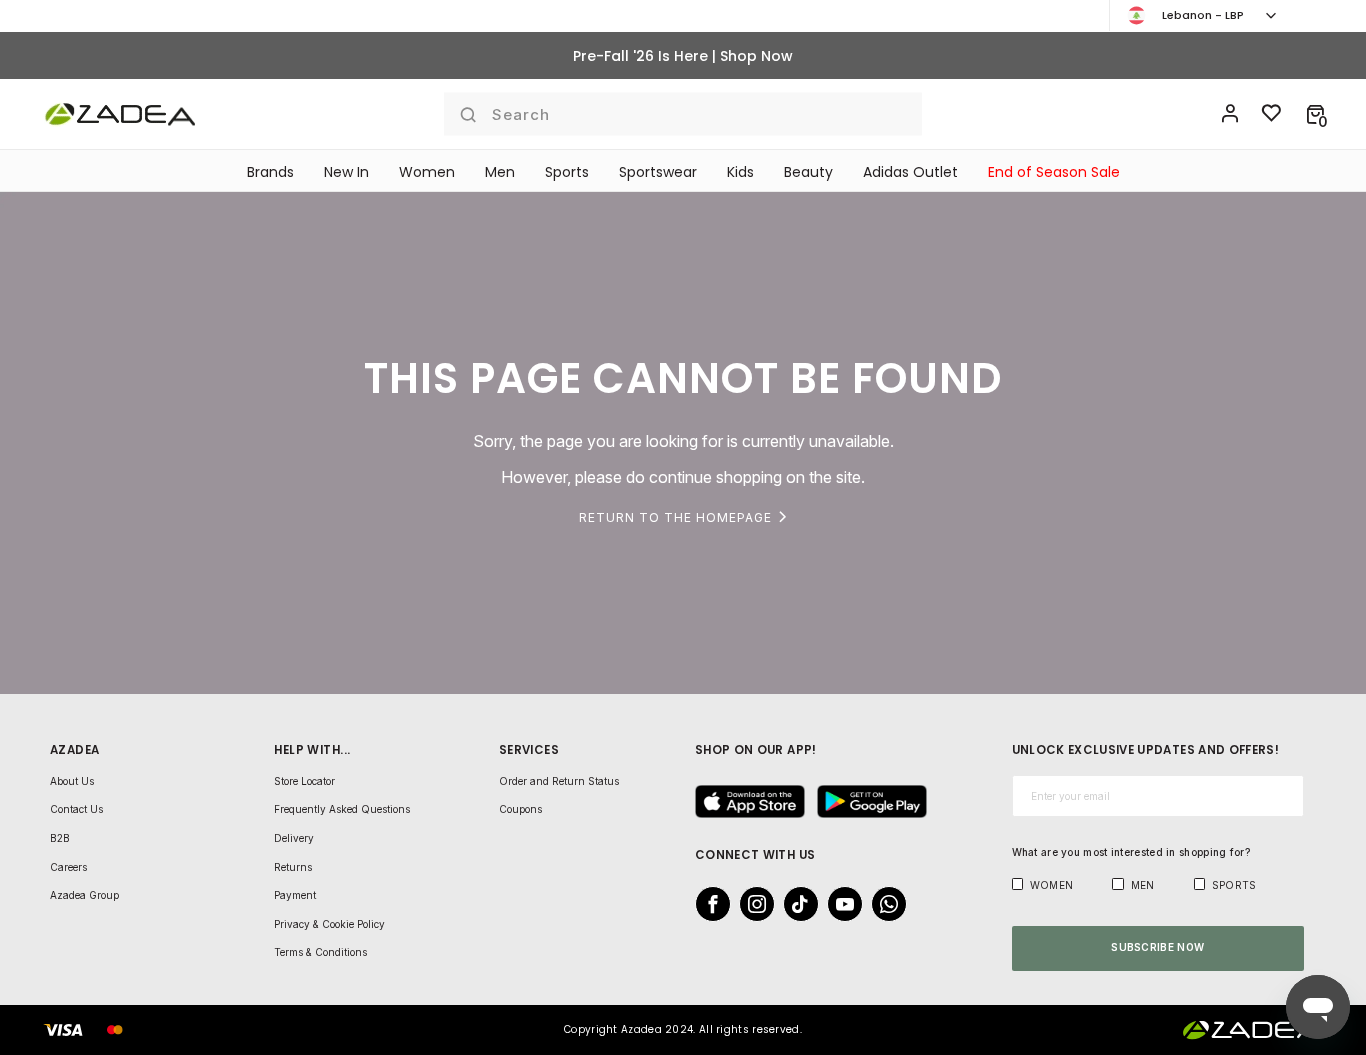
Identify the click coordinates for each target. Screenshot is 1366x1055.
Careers (68, 867)
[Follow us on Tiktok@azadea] (795, 904)
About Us (72, 781)
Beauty (808, 172)
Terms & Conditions (320, 952)
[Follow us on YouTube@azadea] (839, 904)
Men (500, 172)
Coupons (520, 809)
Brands (270, 172)
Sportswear (658, 172)
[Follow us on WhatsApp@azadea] (883, 904)
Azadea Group (84, 895)
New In (346, 172)
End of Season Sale (1054, 172)
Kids (740, 172)
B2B (60, 838)
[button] (1315, 114)
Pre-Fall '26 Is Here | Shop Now (683, 56)
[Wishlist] (1272, 114)
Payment (295, 895)
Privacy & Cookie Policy (329, 924)
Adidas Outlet (910, 172)
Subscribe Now (1157, 947)
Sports (567, 172)
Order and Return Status (559, 781)
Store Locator (304, 781)
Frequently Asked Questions (342, 809)
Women (427, 172)
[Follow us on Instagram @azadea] (751, 904)
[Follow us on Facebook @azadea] (707, 904)
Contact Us (76, 809)
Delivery (294, 838)
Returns (293, 867)
